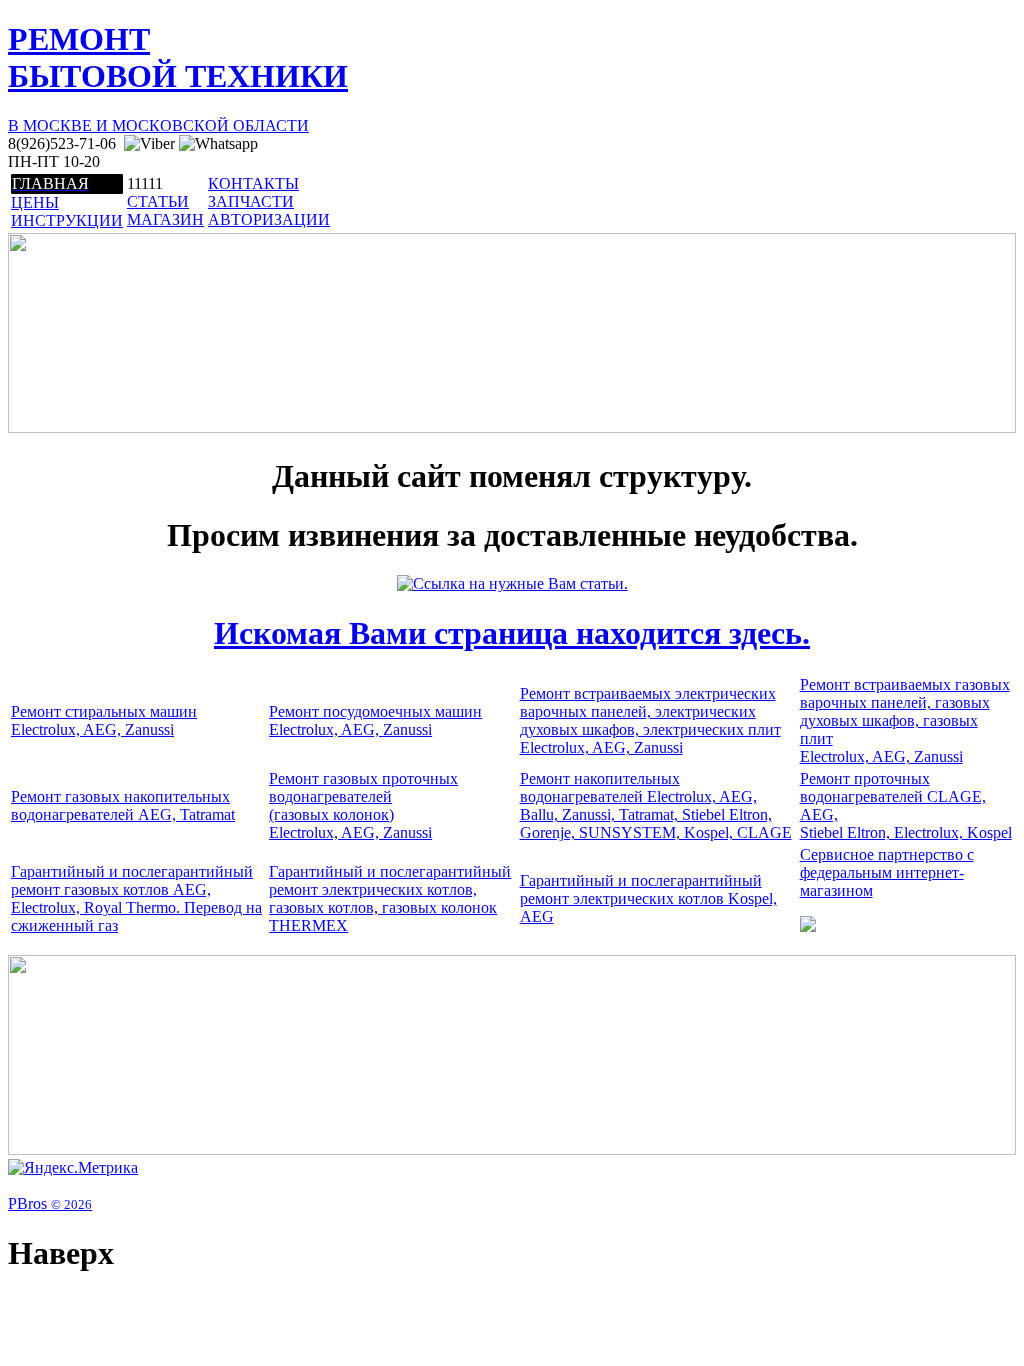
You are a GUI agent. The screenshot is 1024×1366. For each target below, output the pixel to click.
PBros (50, 1203)
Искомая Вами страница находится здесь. (512, 633)
